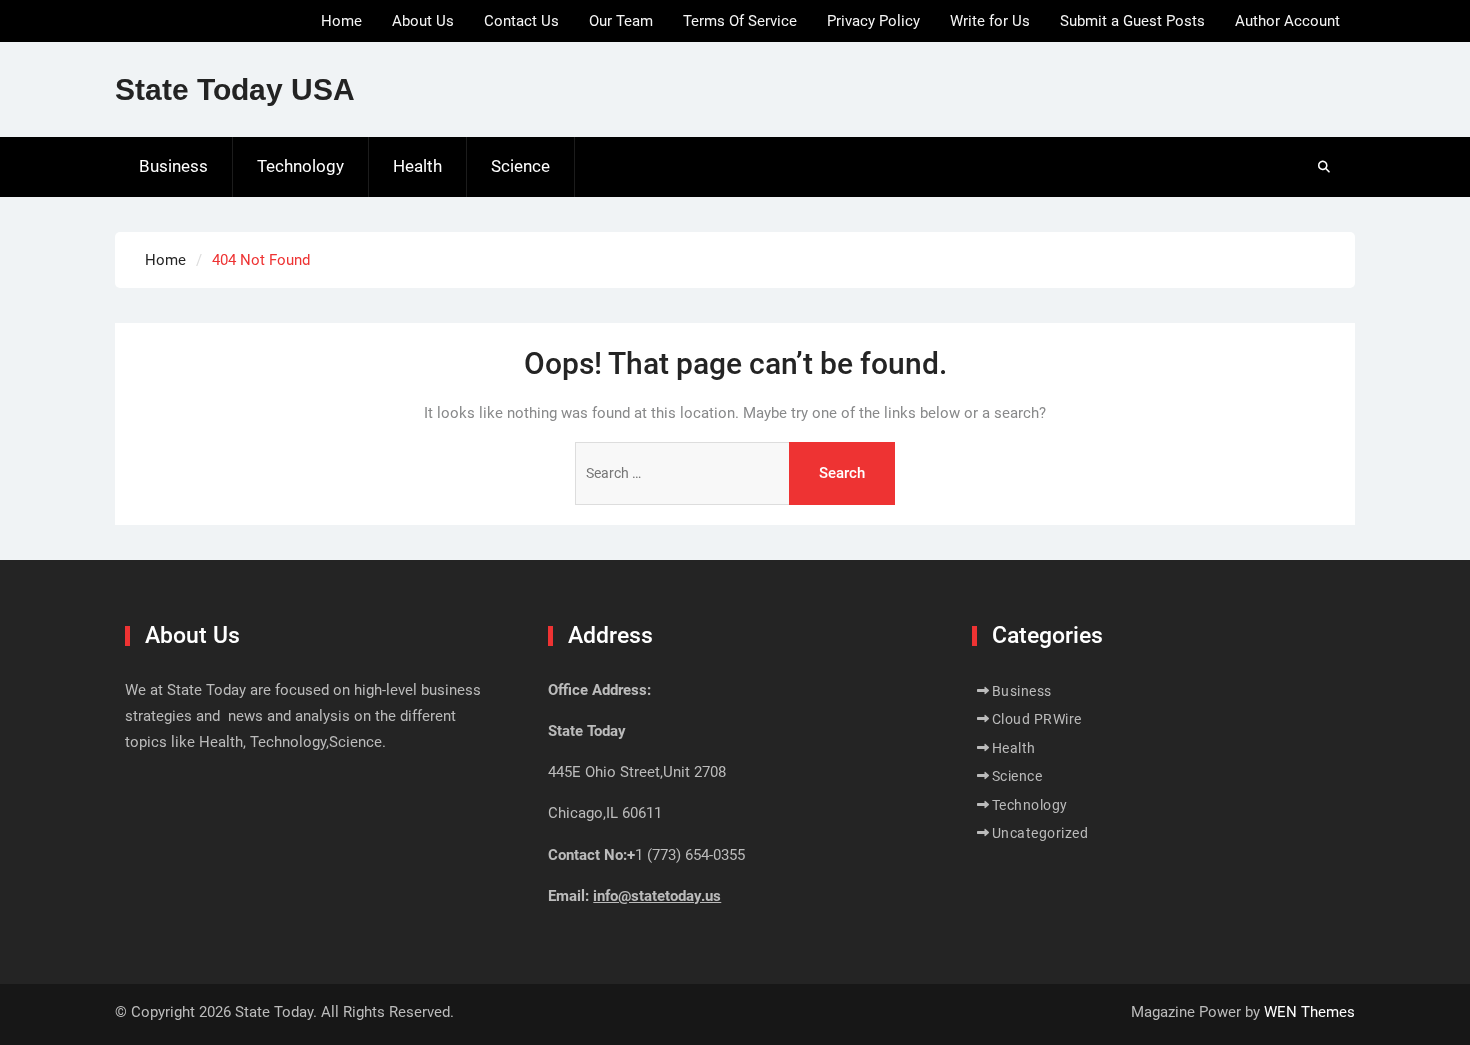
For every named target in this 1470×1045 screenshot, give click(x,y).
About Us (423, 21)
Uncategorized (1040, 833)
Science (520, 166)
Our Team (621, 21)
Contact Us (521, 21)
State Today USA (235, 89)
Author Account (1287, 21)
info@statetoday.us (657, 896)
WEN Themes (1309, 1012)
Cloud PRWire (1037, 719)
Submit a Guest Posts (1132, 21)
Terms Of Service (740, 21)
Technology (300, 166)
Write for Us (990, 21)
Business (173, 166)
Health (417, 166)
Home (341, 21)
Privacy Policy (873, 21)
